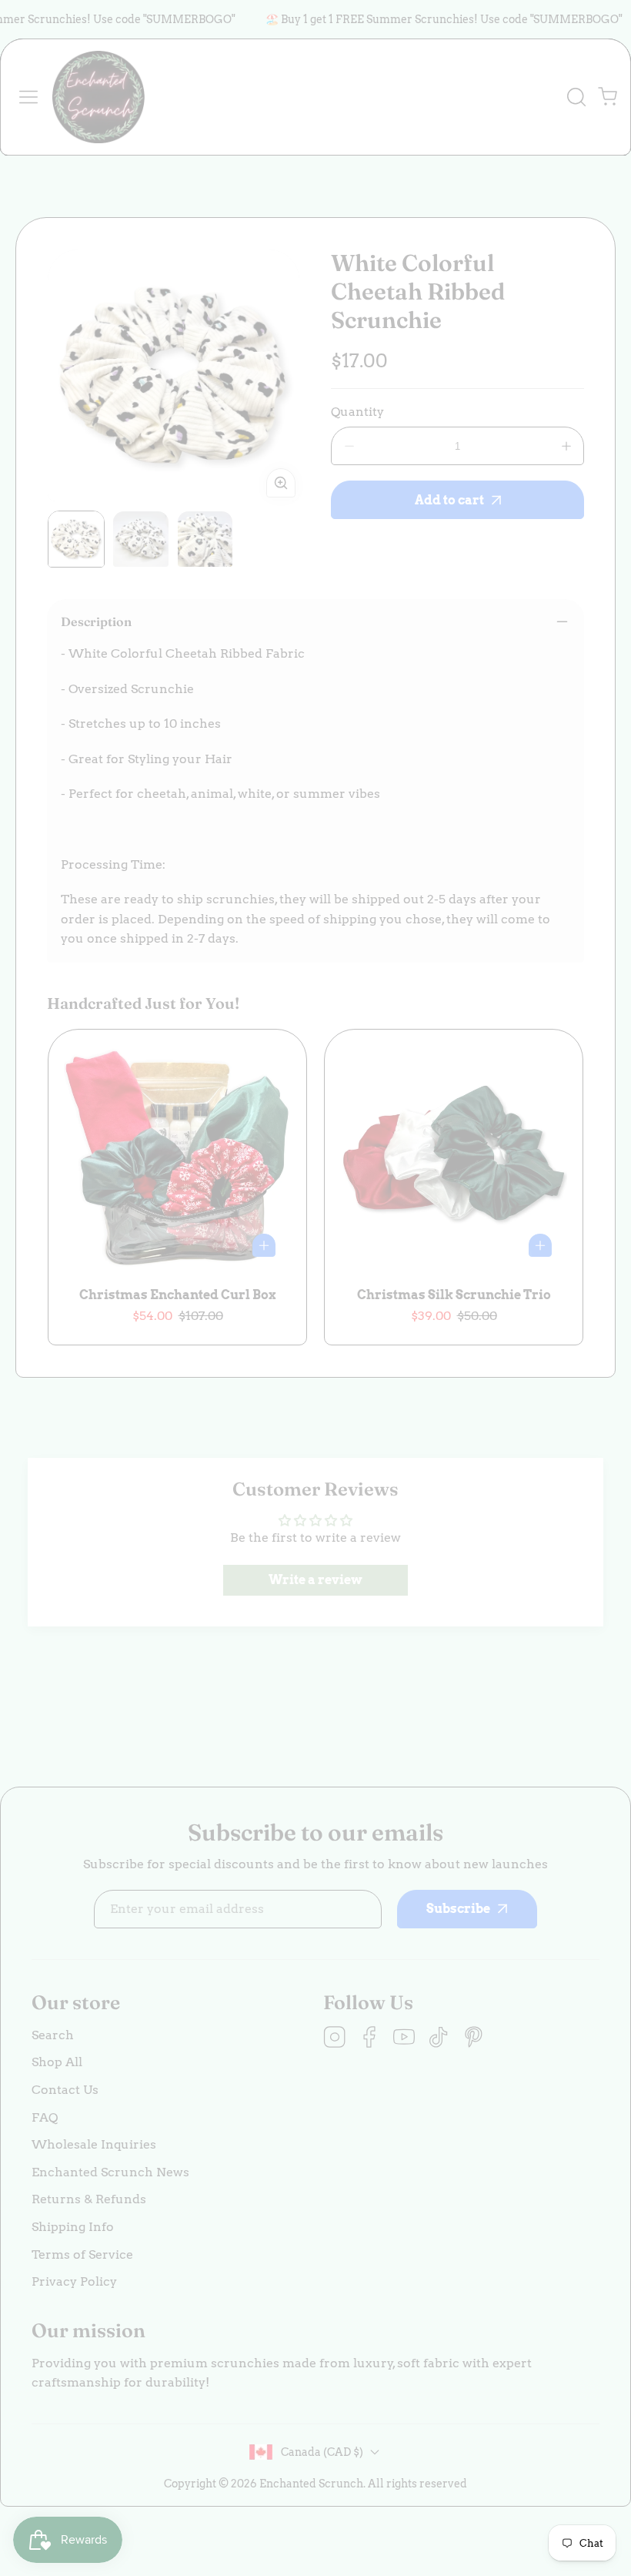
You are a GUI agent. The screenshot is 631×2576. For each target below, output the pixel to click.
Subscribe (446, 2455)
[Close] (316, 2315)
